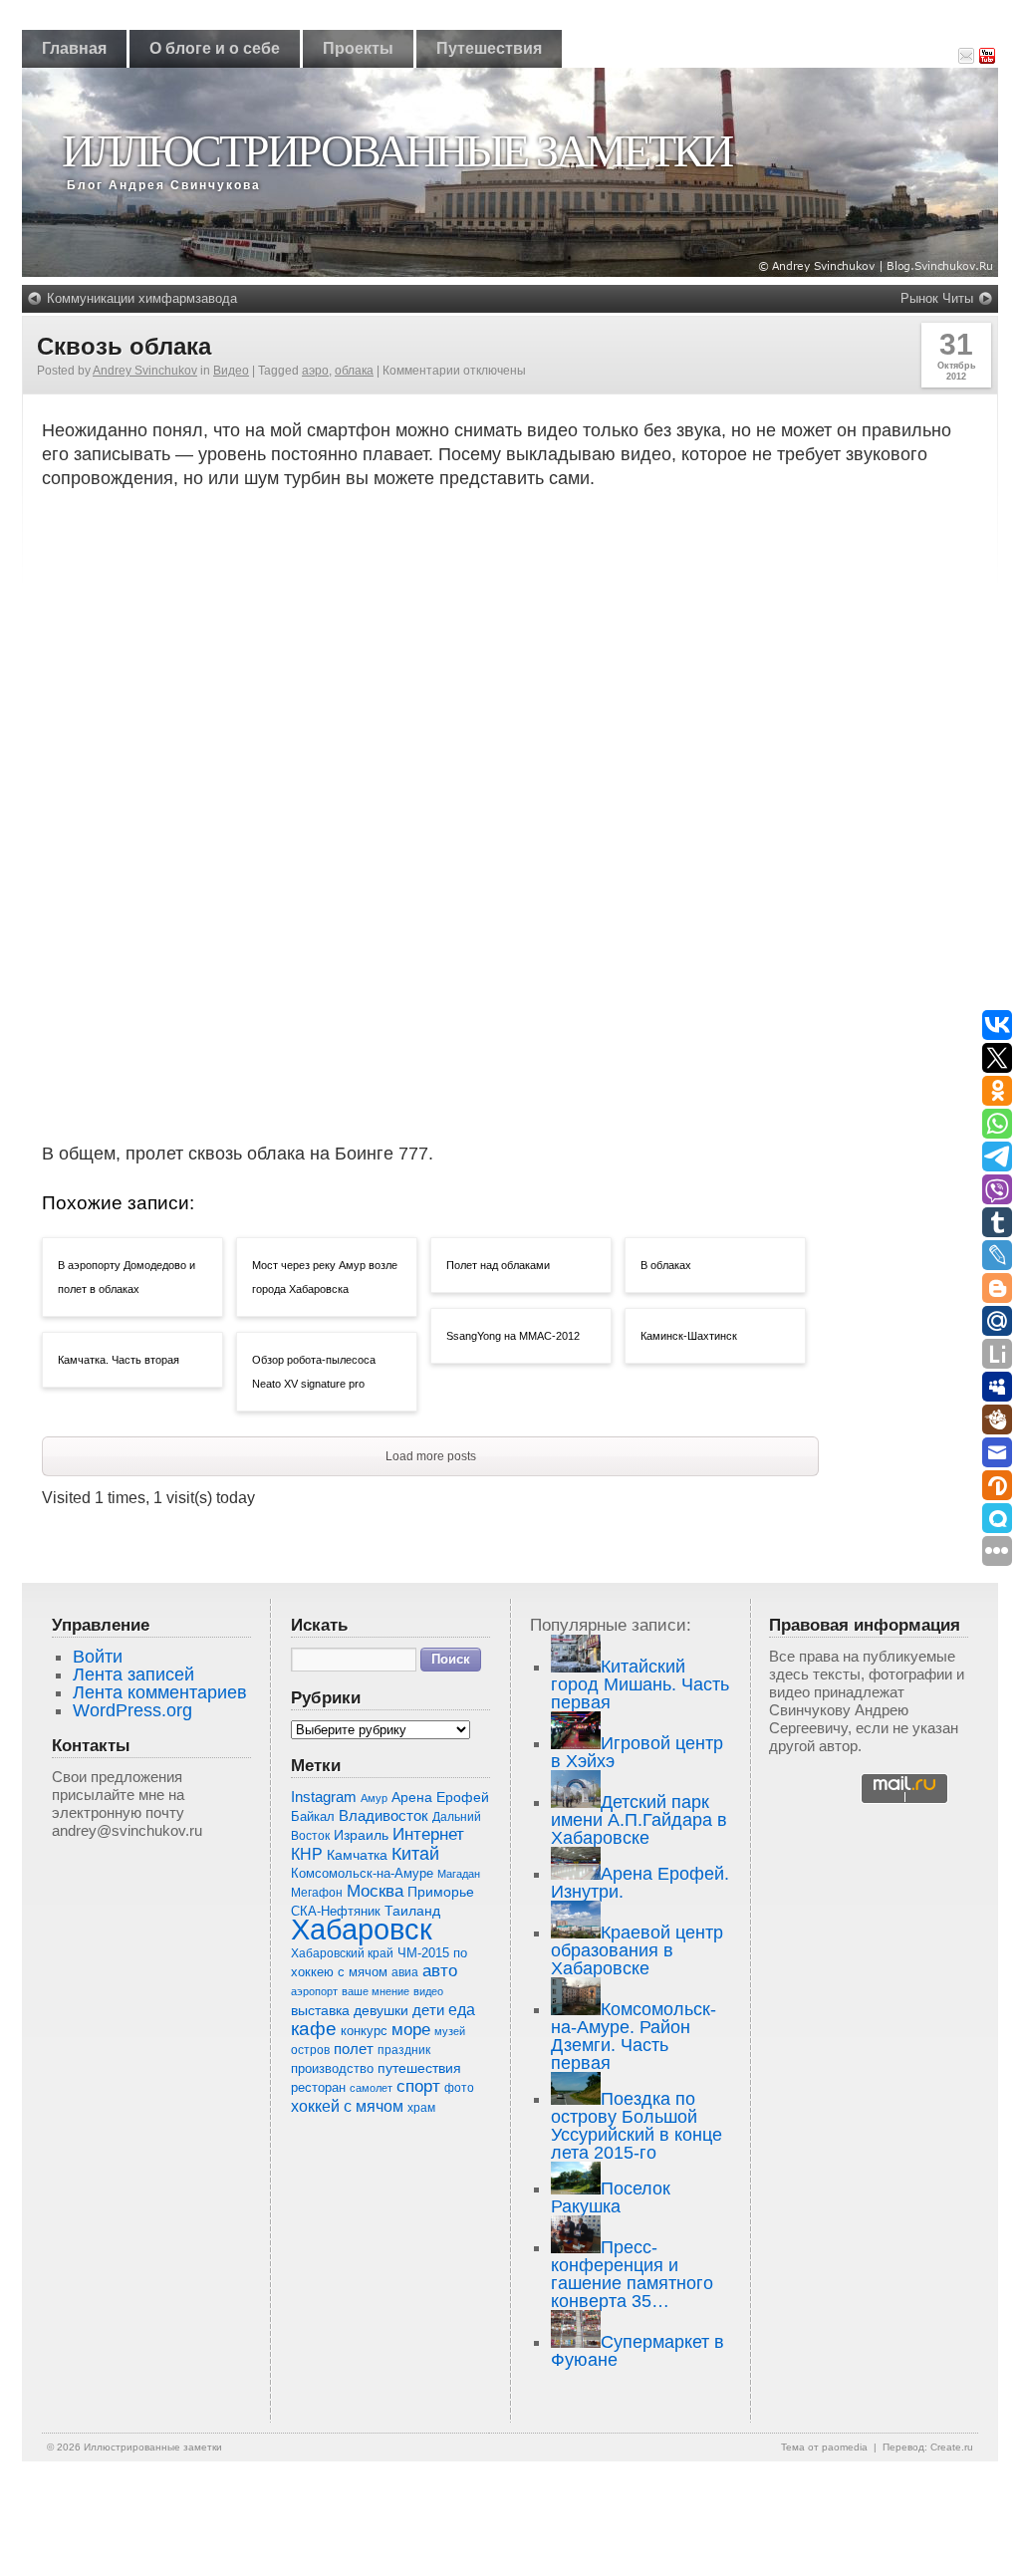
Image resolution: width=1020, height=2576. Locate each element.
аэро (315, 371)
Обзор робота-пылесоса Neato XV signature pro (314, 1372)
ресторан (318, 2087)
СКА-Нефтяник (336, 1911)
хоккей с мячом (347, 2106)
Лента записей (133, 1674)
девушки (381, 2011)
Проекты (358, 48)
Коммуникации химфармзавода (142, 298)
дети (428, 2010)
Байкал (313, 1816)
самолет (371, 2088)
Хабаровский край (342, 1953)
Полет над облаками (498, 1265)
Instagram (324, 1797)
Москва (375, 1891)
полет (354, 2049)
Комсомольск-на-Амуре (362, 1873)
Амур (374, 1798)
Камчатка (357, 1855)
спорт (418, 2086)
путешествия (419, 2068)
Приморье (441, 1892)
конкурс (364, 2031)
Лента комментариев (160, 1692)
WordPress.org (132, 1710)
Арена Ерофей (440, 1797)
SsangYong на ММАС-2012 (513, 1336)
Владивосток (383, 1816)
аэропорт (314, 1991)
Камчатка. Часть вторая (119, 1360)
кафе (314, 2029)
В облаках (666, 1265)
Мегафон (317, 1893)
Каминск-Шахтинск (689, 1336)
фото (459, 2087)
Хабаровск (362, 1929)
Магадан (459, 1874)
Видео (231, 371)
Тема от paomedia (824, 2447)
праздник (404, 2050)
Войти (98, 1657)
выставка (320, 2010)
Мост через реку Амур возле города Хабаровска (325, 1277)
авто (440, 1971)
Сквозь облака (124, 346)
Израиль (361, 1835)
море (411, 2030)
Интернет (428, 1834)
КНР (307, 1854)
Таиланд (412, 1911)
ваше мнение (376, 1991)
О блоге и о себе (215, 48)
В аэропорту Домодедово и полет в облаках (127, 1277)
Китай (415, 1854)
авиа (405, 1972)
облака (354, 371)
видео (428, 1991)
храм (421, 2108)
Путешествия (489, 48)
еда (462, 2009)
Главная (74, 48)
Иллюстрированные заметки (396, 151)
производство (332, 2068)
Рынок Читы (937, 298)
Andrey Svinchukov (145, 371)
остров (310, 2050)
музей (450, 2031)
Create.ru (952, 2447)
